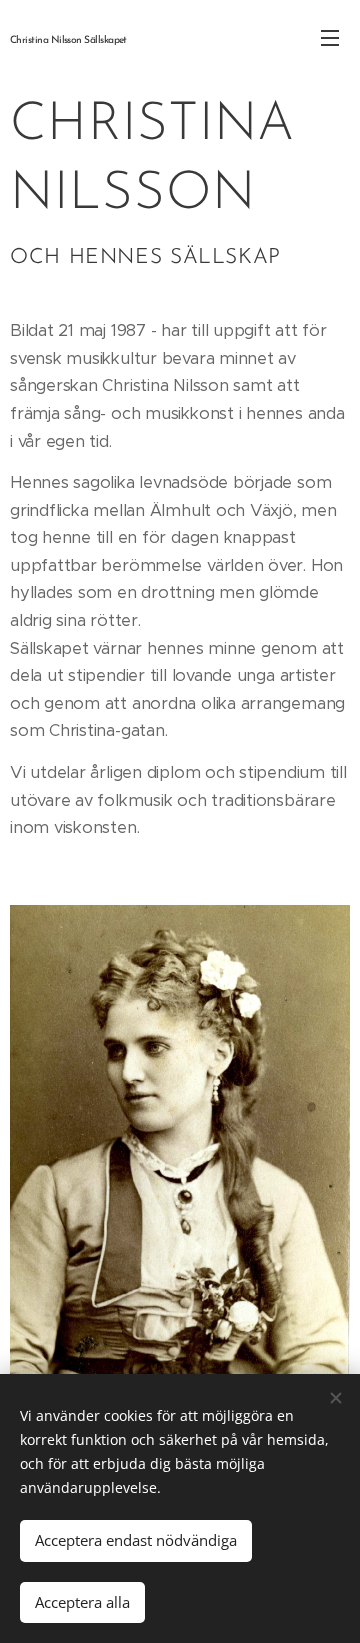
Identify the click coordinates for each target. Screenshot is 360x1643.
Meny (330, 37)
